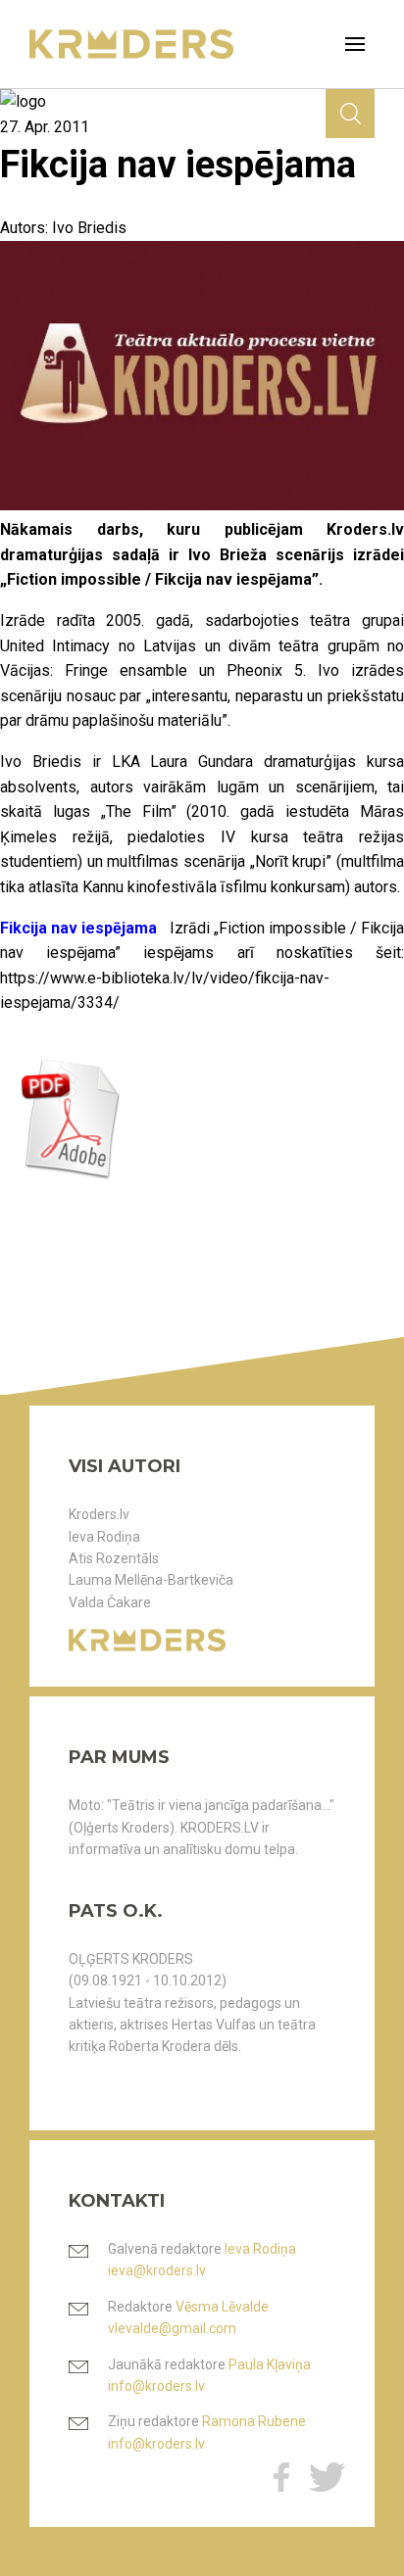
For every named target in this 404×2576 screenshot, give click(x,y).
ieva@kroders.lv (157, 2270)
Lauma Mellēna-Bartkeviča (151, 1580)
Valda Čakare (110, 1602)
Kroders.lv (99, 1514)
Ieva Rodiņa (104, 1537)
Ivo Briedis (89, 228)
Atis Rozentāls (114, 1558)
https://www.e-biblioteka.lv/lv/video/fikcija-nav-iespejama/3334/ (165, 991)
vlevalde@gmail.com (172, 2328)
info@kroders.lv (156, 2386)
